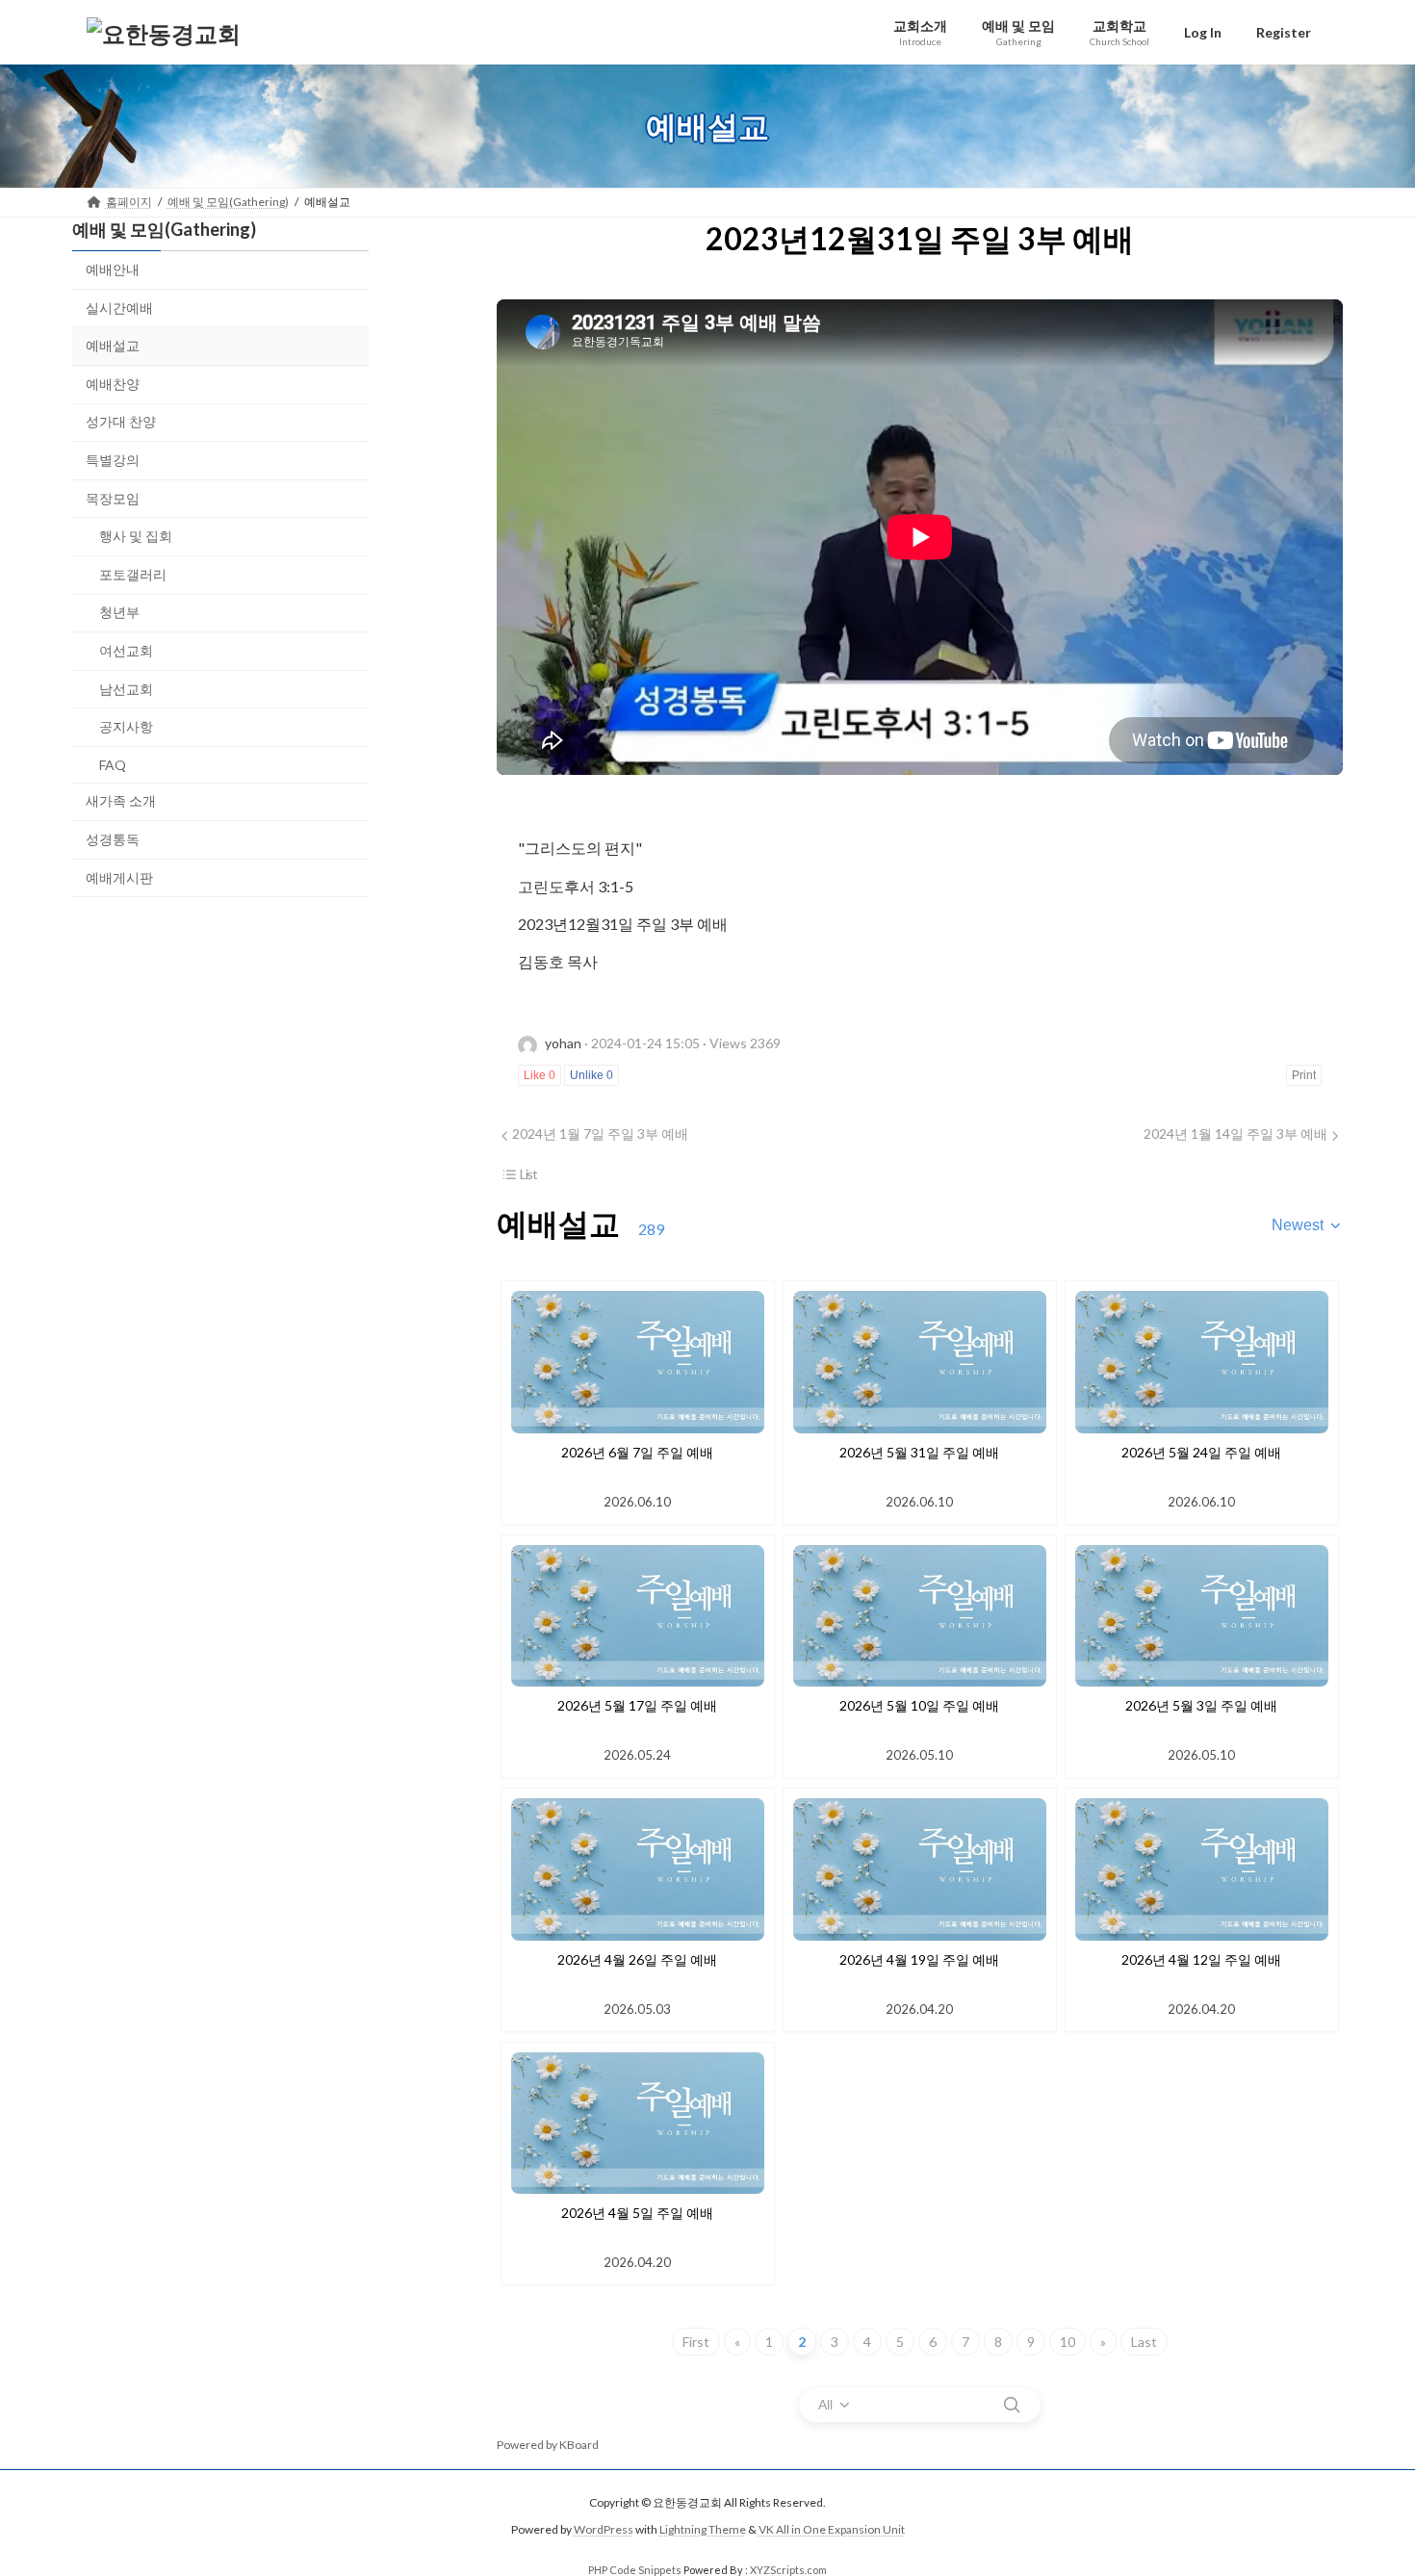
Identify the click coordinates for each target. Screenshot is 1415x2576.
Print (1304, 1075)
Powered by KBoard (548, 2445)
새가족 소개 (121, 801)
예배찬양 (113, 384)
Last (1144, 2342)
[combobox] (1307, 1225)
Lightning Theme (703, 2530)
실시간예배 (119, 308)
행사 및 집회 (136, 536)
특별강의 (113, 460)
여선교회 (126, 650)
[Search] (1012, 2405)
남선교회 (126, 689)
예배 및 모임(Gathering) (164, 229)
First (696, 2342)
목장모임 (113, 498)
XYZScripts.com (788, 2570)
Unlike (592, 1075)
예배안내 (113, 269)
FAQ (113, 765)
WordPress (604, 2530)
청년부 (119, 613)
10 (1068, 2342)
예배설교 (113, 345)
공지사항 (126, 726)
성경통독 (113, 839)
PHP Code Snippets (635, 2570)
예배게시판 (119, 877)
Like (540, 1075)
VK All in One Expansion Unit (832, 2530)
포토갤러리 (133, 574)
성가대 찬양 (121, 422)
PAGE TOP (1364, 2481)
